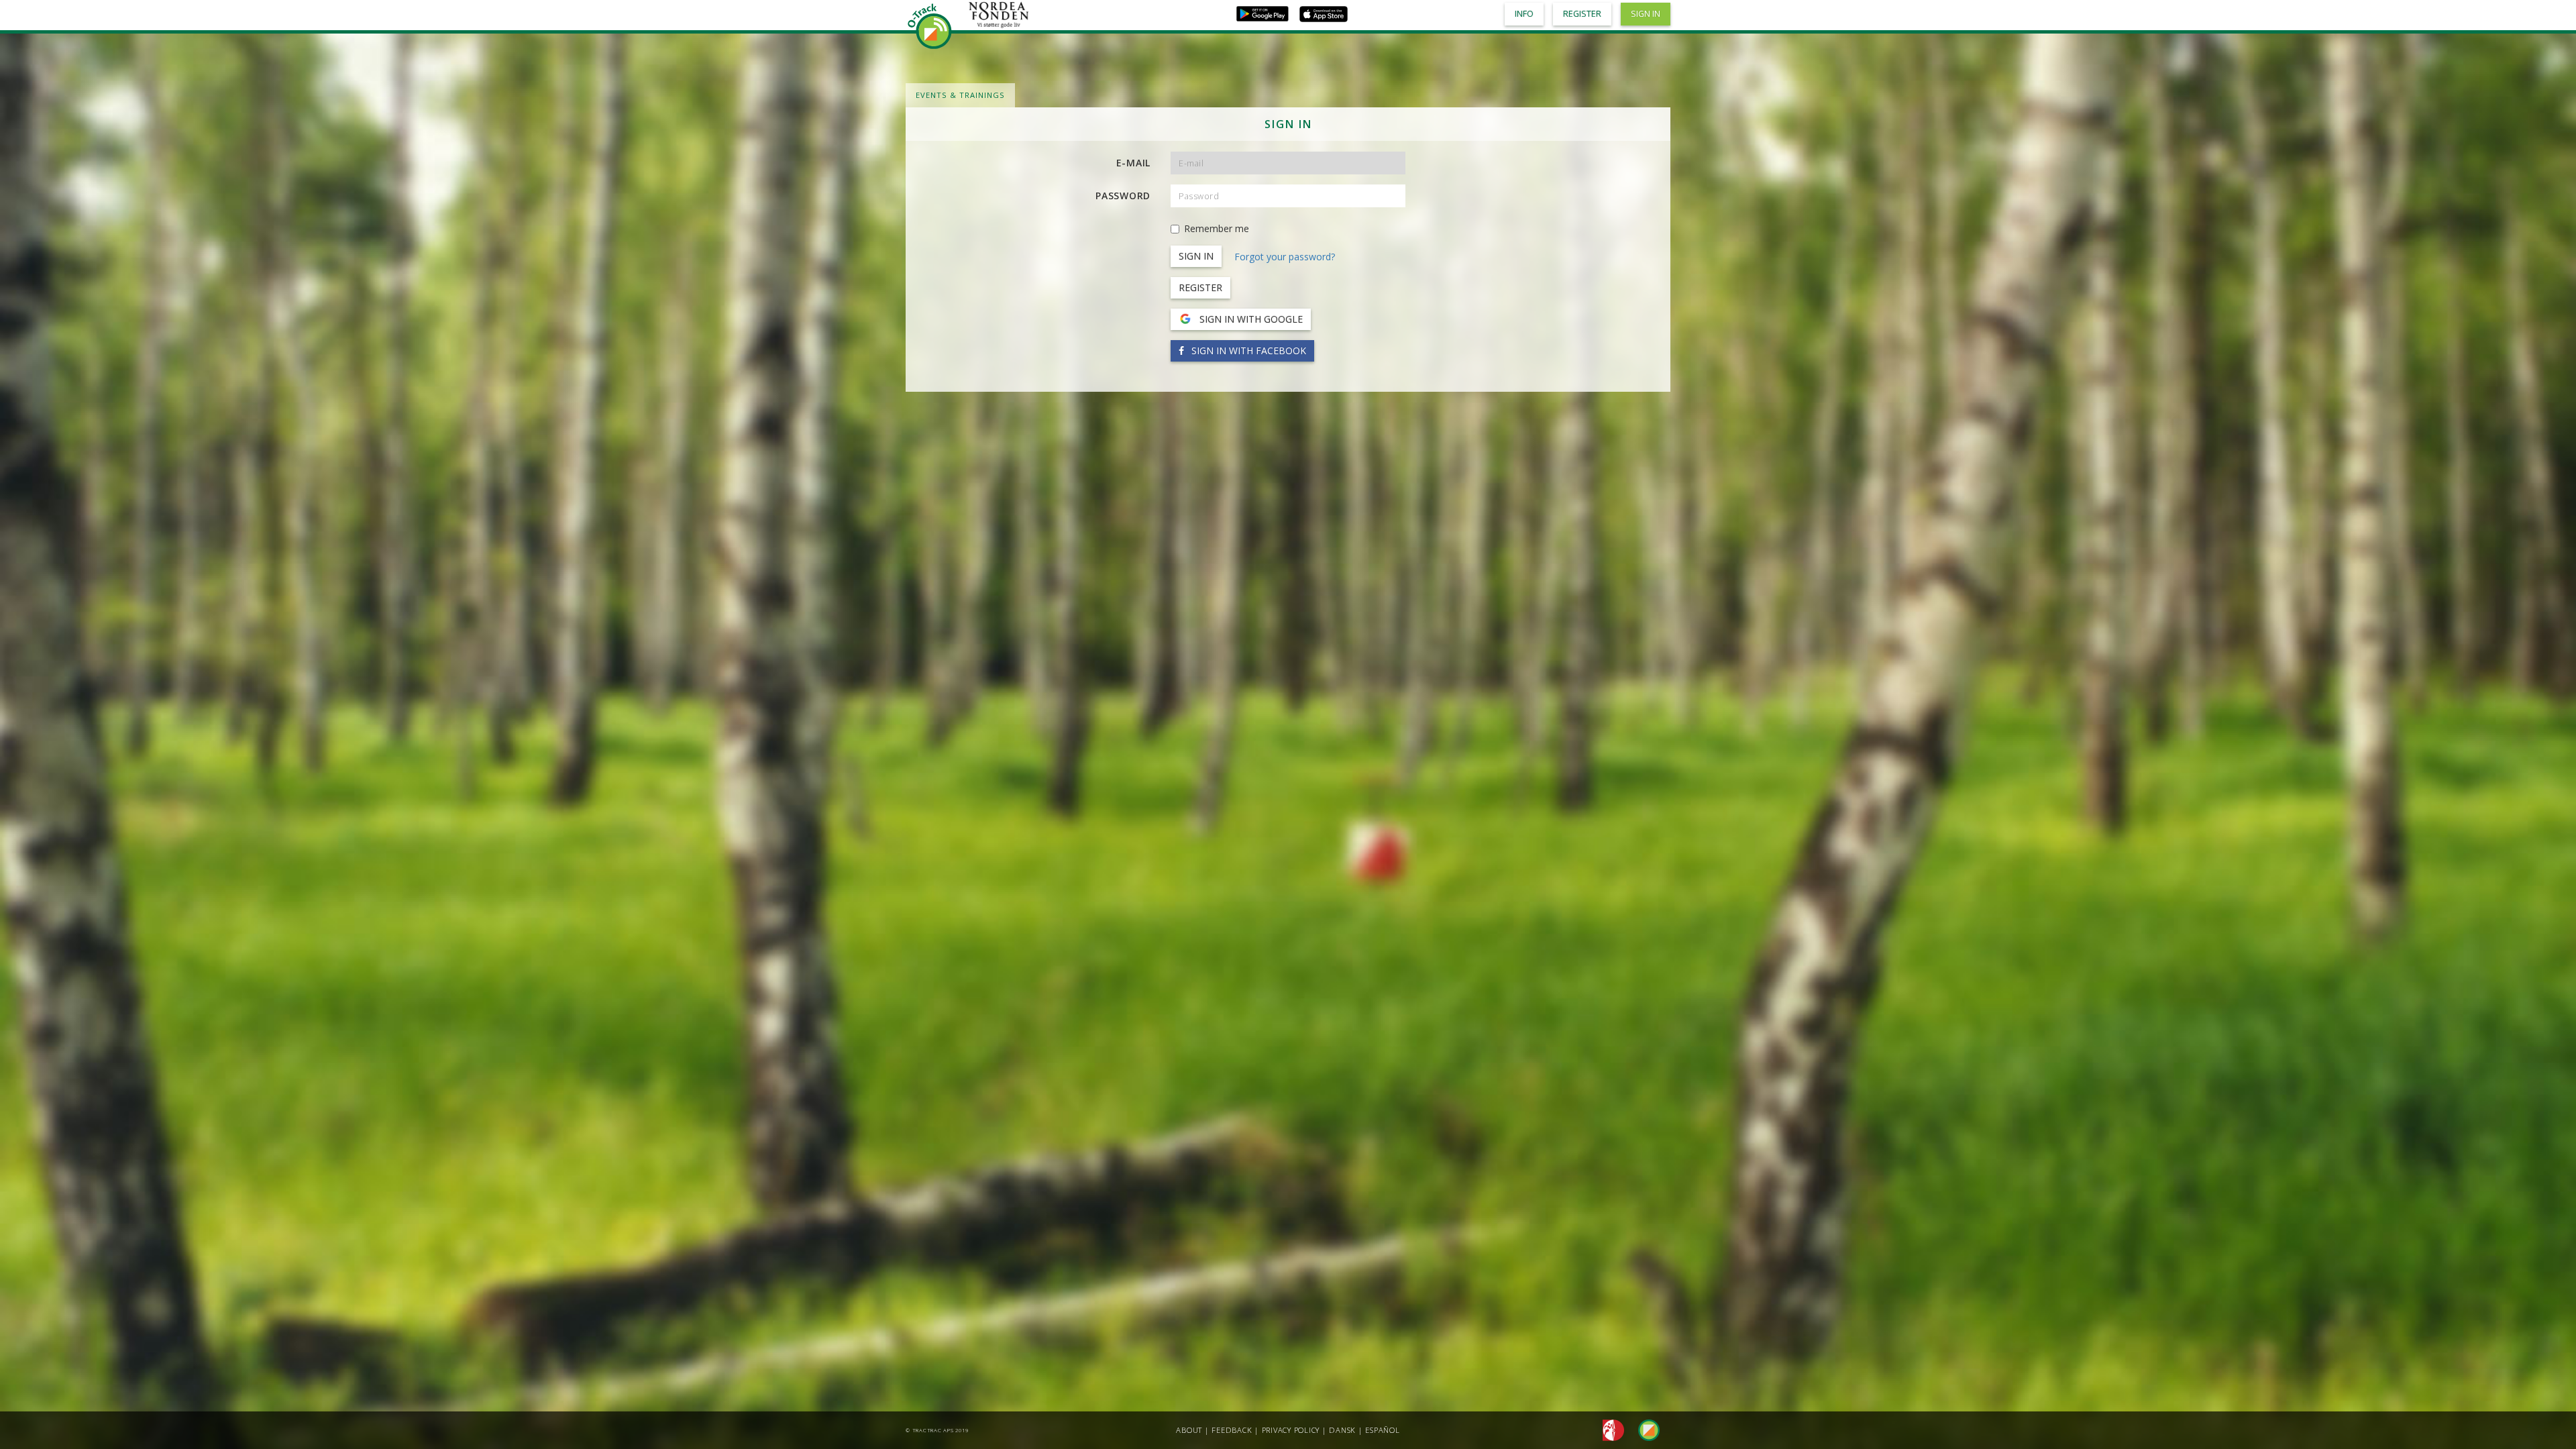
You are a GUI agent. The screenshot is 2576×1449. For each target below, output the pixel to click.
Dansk (1342, 1430)
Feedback (1232, 1430)
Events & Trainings (960, 95)
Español (1382, 1430)
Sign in (1646, 14)
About (1189, 1430)
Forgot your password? (1285, 257)
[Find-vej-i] (1644, 1429)
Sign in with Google (1250, 319)
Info (1524, 14)
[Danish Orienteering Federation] (1610, 1429)
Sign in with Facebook (1247, 351)
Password (1123, 196)
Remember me (1217, 228)
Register (1200, 287)
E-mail (1134, 163)
